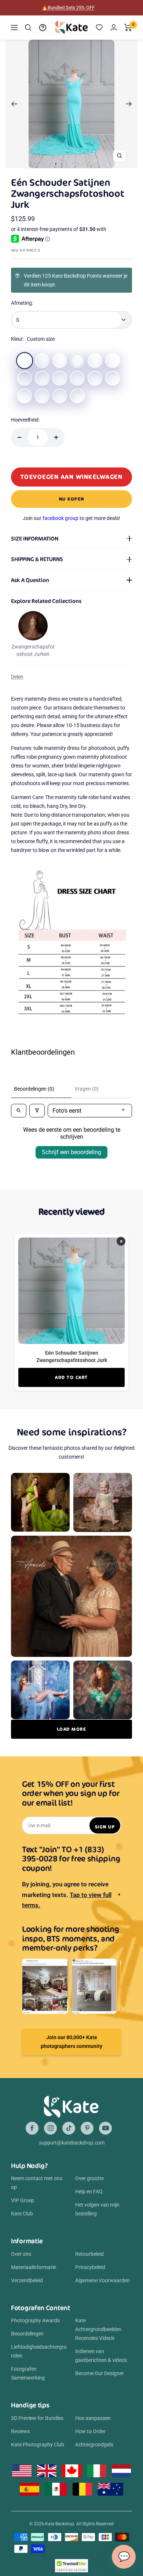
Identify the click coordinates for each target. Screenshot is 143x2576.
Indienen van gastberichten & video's (101, 2356)
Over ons (21, 2254)
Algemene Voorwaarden (102, 2280)
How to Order (90, 2431)
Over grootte (89, 2178)
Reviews (20, 2431)
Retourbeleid (89, 2254)
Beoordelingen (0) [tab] (34, 1089)
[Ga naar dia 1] (56, 164)
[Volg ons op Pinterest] (87, 2128)
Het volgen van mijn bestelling (97, 2209)
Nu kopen (72, 499)
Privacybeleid (90, 2267)
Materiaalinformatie (34, 2267)
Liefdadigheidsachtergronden (39, 2351)
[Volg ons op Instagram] (50, 2128)
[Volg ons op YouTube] (105, 2128)
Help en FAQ (89, 2192)
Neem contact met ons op (37, 2183)
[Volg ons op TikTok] (69, 2128)
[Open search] (19, 1111)
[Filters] (37, 1111)
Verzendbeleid (27, 2280)
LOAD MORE (72, 1729)
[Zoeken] (28, 28)
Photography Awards (35, 2320)
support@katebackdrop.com (72, 2143)
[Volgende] (129, 104)
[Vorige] (14, 104)
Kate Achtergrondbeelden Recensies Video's (98, 2329)
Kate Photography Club (38, 2445)
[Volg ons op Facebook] (32, 2128)
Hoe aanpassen (93, 2418)
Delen (17, 677)
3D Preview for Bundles (37, 2418)
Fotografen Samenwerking (28, 2373)
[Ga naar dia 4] (72, 164)
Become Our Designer (100, 2373)
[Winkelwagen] (128, 28)
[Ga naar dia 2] (61, 164)
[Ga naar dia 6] (83, 164)
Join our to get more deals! (71, 518)
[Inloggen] (114, 27)
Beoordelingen (27, 2334)
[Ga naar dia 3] (67, 164)
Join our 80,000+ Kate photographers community (71, 2042)
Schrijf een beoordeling (71, 1152)
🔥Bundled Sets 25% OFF (68, 8)
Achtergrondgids (94, 2445)
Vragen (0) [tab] (87, 1089)
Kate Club (22, 2214)
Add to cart (71, 1377)
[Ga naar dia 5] (78, 164)
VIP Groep (23, 2200)
